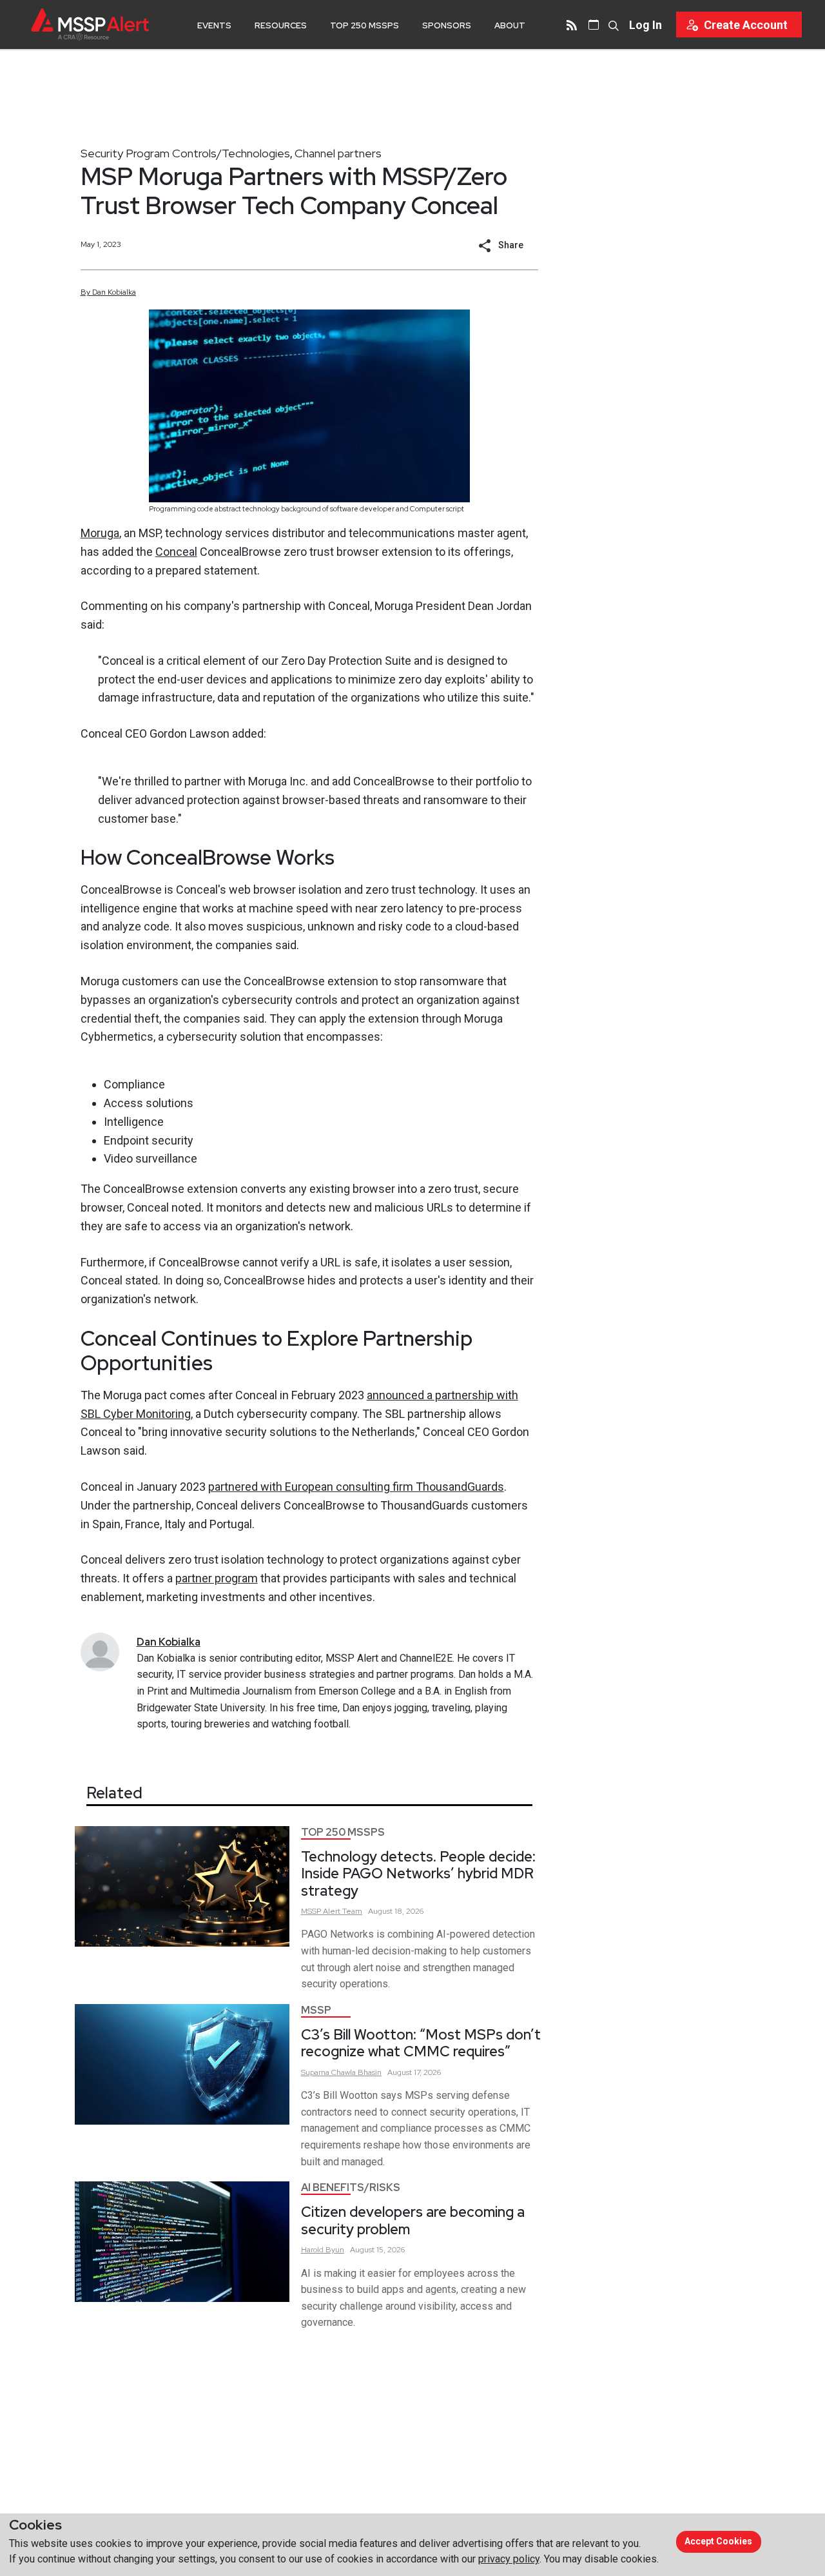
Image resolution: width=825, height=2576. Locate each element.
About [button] (510, 25)
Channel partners (338, 153)
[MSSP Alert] (90, 24)
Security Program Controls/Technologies (185, 153)
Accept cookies (718, 2541)
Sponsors (447, 25)
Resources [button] (281, 25)
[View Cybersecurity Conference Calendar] (594, 25)
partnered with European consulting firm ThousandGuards (356, 1487)
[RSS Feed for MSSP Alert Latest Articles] (572, 25)
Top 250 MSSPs (364, 25)
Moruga (100, 533)
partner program (217, 1578)
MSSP (316, 2010)
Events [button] (214, 25)
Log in (645, 25)
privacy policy (509, 2559)
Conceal (176, 552)
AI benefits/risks (351, 2188)
